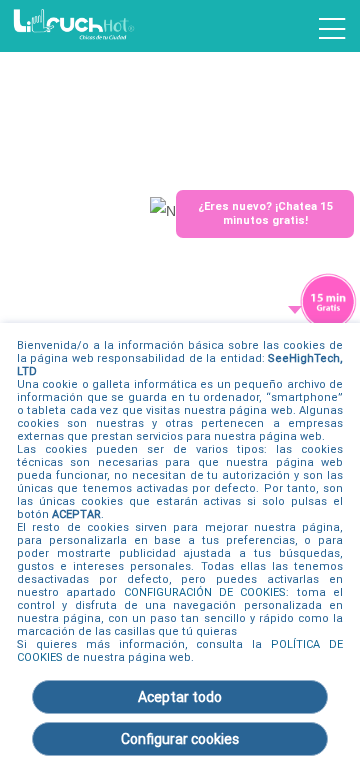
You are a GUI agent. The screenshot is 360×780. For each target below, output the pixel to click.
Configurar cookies (180, 739)
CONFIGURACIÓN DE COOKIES (205, 592)
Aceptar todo (180, 697)
